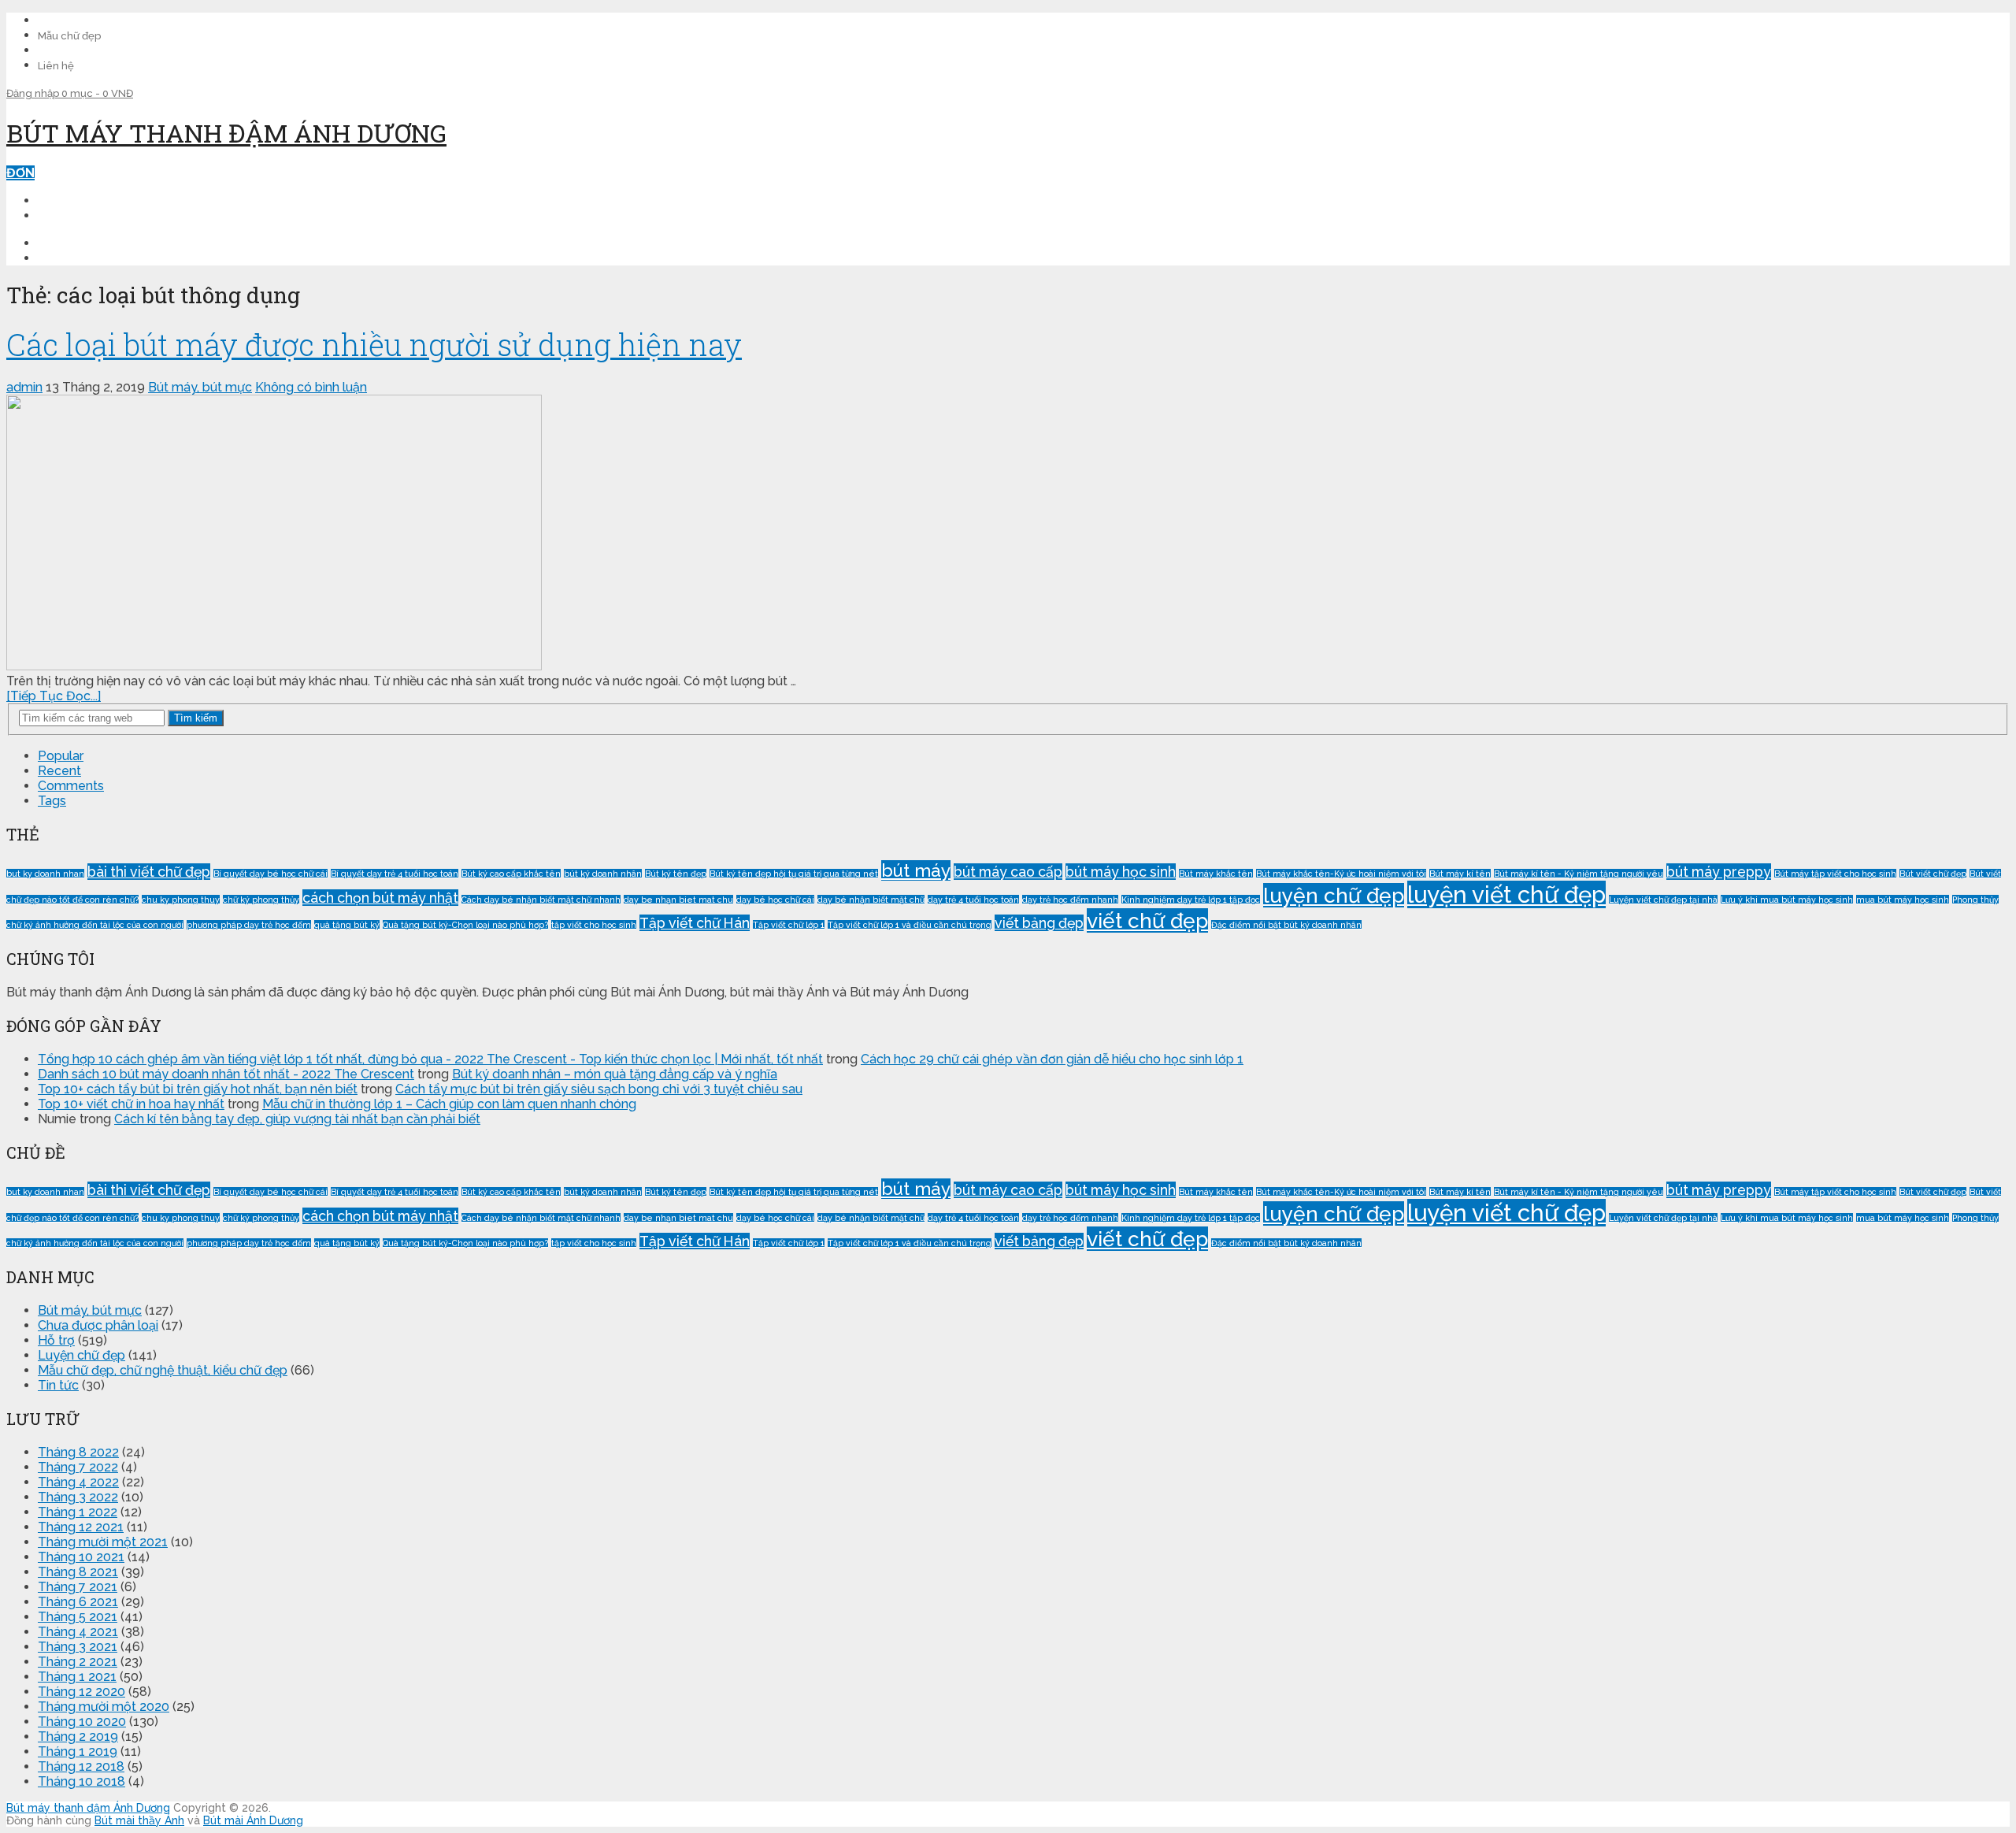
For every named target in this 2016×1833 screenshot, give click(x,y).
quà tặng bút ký (347, 925)
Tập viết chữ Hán (695, 923)
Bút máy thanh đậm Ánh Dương (226, 133)
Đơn (20, 173)
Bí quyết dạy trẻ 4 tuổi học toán (395, 874)
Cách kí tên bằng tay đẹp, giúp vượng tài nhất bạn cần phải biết (297, 1119)
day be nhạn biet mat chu (678, 900)
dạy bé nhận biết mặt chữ (871, 900)
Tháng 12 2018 (81, 1766)
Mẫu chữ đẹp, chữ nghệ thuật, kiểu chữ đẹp (163, 1370)
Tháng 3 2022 (78, 1497)
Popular (61, 756)
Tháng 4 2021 (78, 1632)
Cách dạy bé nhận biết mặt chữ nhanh (541, 900)
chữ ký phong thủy (261, 900)
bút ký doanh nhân (603, 874)
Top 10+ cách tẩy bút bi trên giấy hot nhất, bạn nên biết (198, 1089)
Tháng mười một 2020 (104, 1707)
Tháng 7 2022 (78, 1467)
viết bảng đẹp (1039, 923)
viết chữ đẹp (1147, 920)
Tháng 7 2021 (78, 1587)
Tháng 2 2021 (78, 1662)
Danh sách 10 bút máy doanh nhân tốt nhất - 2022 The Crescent (226, 1074)
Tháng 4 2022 (78, 1482)
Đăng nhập (34, 93)
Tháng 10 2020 (82, 1722)
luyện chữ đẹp (1334, 895)
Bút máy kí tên (1460, 874)
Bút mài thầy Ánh (139, 1820)
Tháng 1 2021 (77, 1677)
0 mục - (97, 93)
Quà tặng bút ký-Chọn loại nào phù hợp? (465, 925)
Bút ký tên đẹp (676, 874)
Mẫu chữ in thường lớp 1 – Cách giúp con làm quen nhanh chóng (449, 1104)
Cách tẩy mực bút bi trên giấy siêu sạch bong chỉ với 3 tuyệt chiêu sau (599, 1089)
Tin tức (58, 1385)
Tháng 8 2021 (78, 1572)
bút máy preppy (1719, 872)
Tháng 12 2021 (81, 1527)
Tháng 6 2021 (78, 1602)
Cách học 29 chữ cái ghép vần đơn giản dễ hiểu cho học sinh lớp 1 (1052, 1059)
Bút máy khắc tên (1216, 874)
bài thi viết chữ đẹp (149, 872)
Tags (52, 801)
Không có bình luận (311, 387)
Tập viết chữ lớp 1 (789, 925)
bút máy (916, 870)
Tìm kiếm (196, 718)
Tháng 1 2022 (78, 1512)
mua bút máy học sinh (1903, 900)
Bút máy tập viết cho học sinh (1835, 874)
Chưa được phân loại (98, 1325)
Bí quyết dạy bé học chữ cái (271, 874)
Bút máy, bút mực (200, 387)
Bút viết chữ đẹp (1933, 874)
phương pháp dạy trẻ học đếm (249, 925)
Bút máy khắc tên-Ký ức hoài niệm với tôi (1341, 874)
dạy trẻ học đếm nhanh (1070, 900)
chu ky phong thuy (181, 900)
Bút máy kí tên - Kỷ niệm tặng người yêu (1579, 874)
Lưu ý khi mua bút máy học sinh (1787, 900)
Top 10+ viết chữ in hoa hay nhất (131, 1104)
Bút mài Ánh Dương (253, 1820)
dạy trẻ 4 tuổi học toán (973, 900)
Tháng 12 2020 (82, 1692)
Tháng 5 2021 (78, 1617)
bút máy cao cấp (1008, 872)
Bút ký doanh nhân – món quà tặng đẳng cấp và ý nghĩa (615, 1074)
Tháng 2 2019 (78, 1737)
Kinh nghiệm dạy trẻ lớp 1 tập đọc (1191, 900)
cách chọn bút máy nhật (380, 898)
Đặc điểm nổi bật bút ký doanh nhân (1286, 925)
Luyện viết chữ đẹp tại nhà (1663, 900)
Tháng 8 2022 (78, 1452)
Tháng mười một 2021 (103, 1542)
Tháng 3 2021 (78, 1647)
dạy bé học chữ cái (775, 900)
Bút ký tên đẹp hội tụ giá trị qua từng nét (794, 874)
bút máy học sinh (1121, 872)
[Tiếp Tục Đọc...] (54, 696)
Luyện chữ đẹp (82, 1355)
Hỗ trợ (56, 1340)
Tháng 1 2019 (78, 1751)
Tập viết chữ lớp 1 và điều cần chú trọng (910, 925)
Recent (59, 771)
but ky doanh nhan (45, 874)
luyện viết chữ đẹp (1506, 894)
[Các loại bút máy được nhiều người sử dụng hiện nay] (1008, 534)
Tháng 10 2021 (81, 1557)
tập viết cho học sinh (594, 925)
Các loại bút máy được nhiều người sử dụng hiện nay (374, 344)
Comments (71, 786)
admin (24, 387)
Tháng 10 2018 (82, 1781)
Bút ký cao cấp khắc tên (511, 874)
